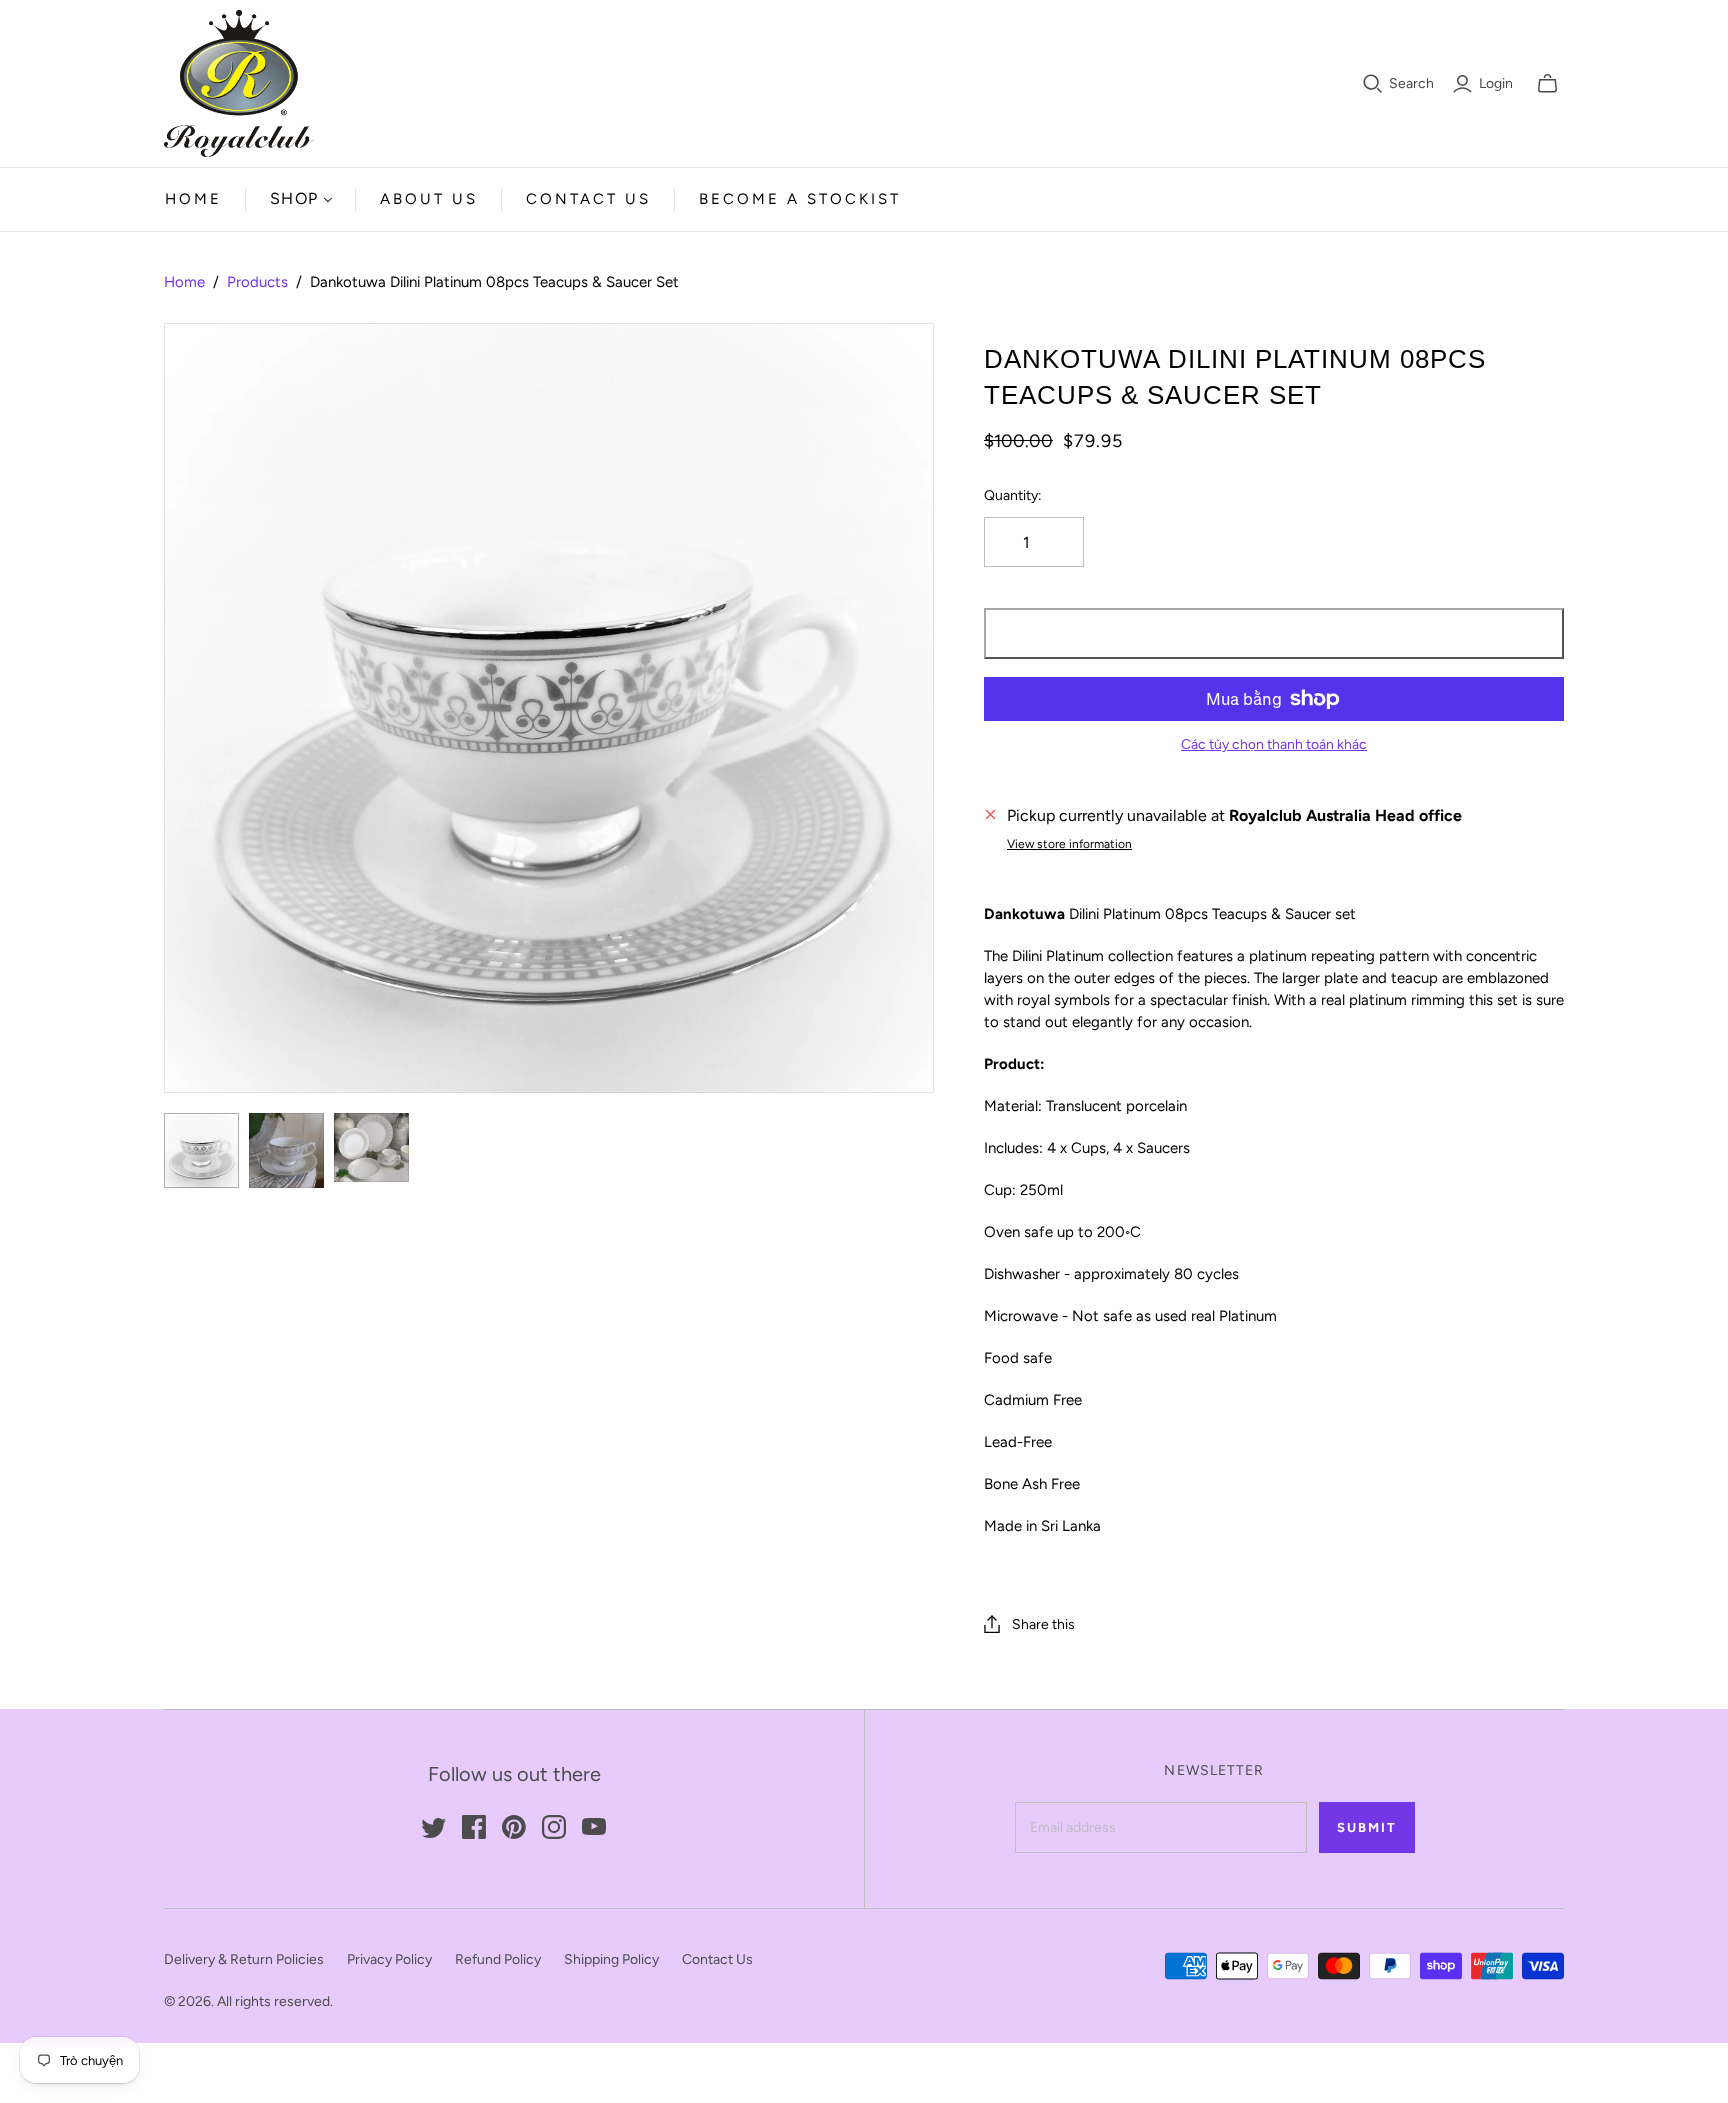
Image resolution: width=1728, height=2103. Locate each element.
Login (1496, 83)
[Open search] (1373, 84)
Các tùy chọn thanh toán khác (1274, 744)
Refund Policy (498, 1959)
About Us (429, 199)
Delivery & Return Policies (244, 1959)
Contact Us (588, 199)
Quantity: (1013, 495)
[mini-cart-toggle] (1547, 84)
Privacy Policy (389, 1959)
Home (193, 199)
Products (257, 282)
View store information (1069, 844)
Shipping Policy (611, 1959)
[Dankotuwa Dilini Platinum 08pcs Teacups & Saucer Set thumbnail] (201, 1150)
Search (1411, 83)
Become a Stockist (800, 199)
